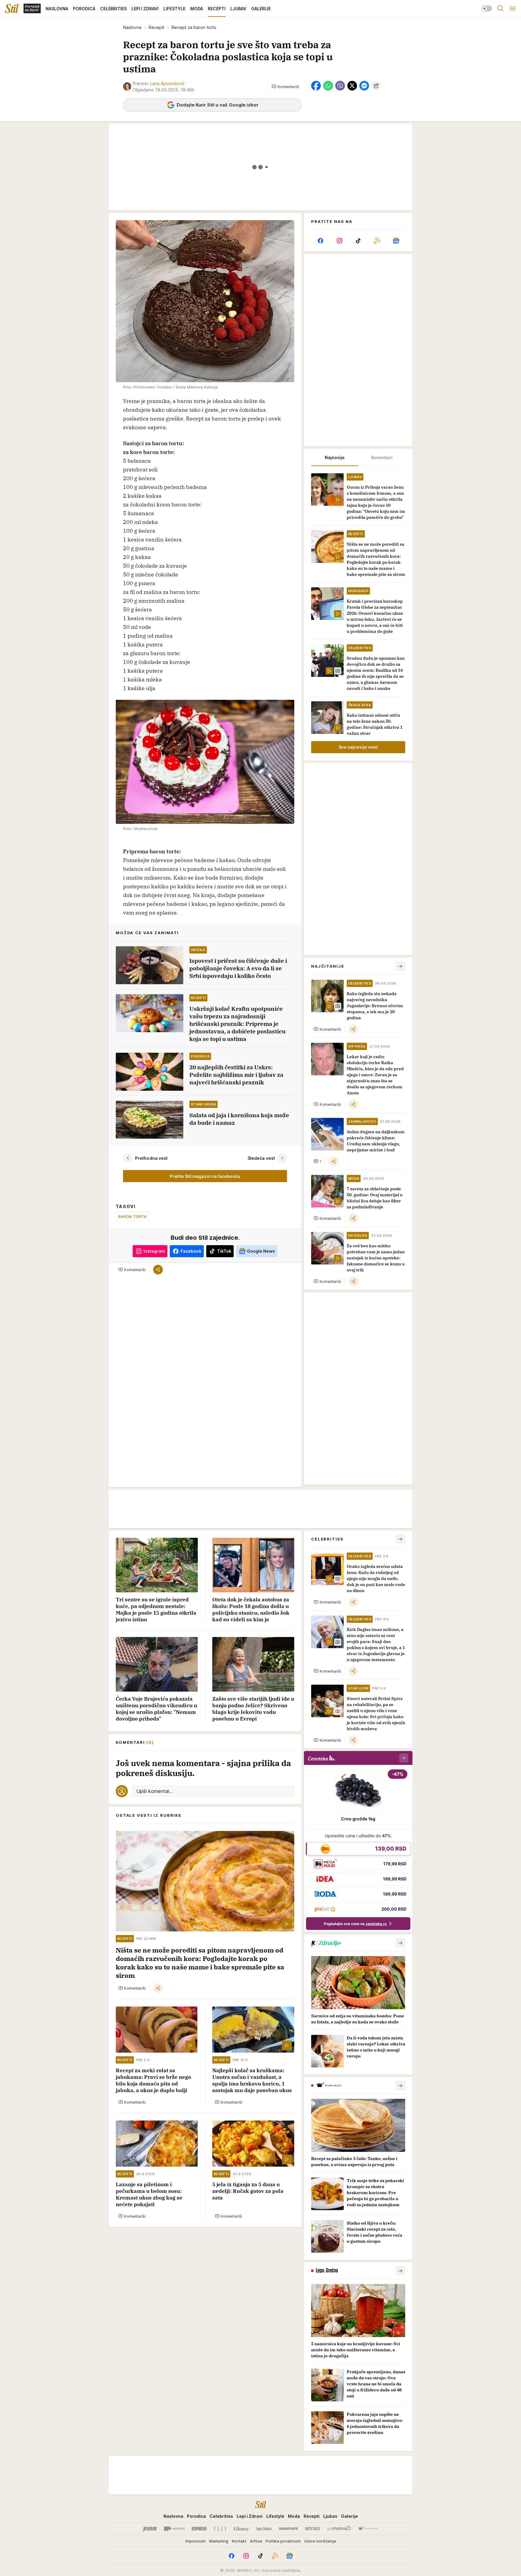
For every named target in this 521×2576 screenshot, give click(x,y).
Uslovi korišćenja (320, 2541)
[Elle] (220, 2529)
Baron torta (132, 1217)
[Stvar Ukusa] (368, 2529)
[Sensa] (313, 2529)
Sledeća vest (261, 1158)
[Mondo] (174, 2529)
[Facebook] (320, 241)
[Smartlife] (288, 2529)
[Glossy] (241, 2529)
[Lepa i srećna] (264, 2529)
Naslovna (132, 27)
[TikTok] (358, 241)
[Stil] (12, 8)
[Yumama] (339, 2529)
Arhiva (256, 2541)
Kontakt (239, 2541)
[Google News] (396, 241)
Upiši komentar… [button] (155, 1791)
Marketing (219, 2541)
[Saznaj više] (400, 1943)
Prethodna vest (151, 1158)
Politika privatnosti (283, 2541)
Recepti (156, 27)
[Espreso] (199, 2529)
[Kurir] (150, 2529)
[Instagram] (339, 241)
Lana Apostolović (167, 83)
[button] (285, 87)
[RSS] (377, 241)
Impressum (196, 2541)
